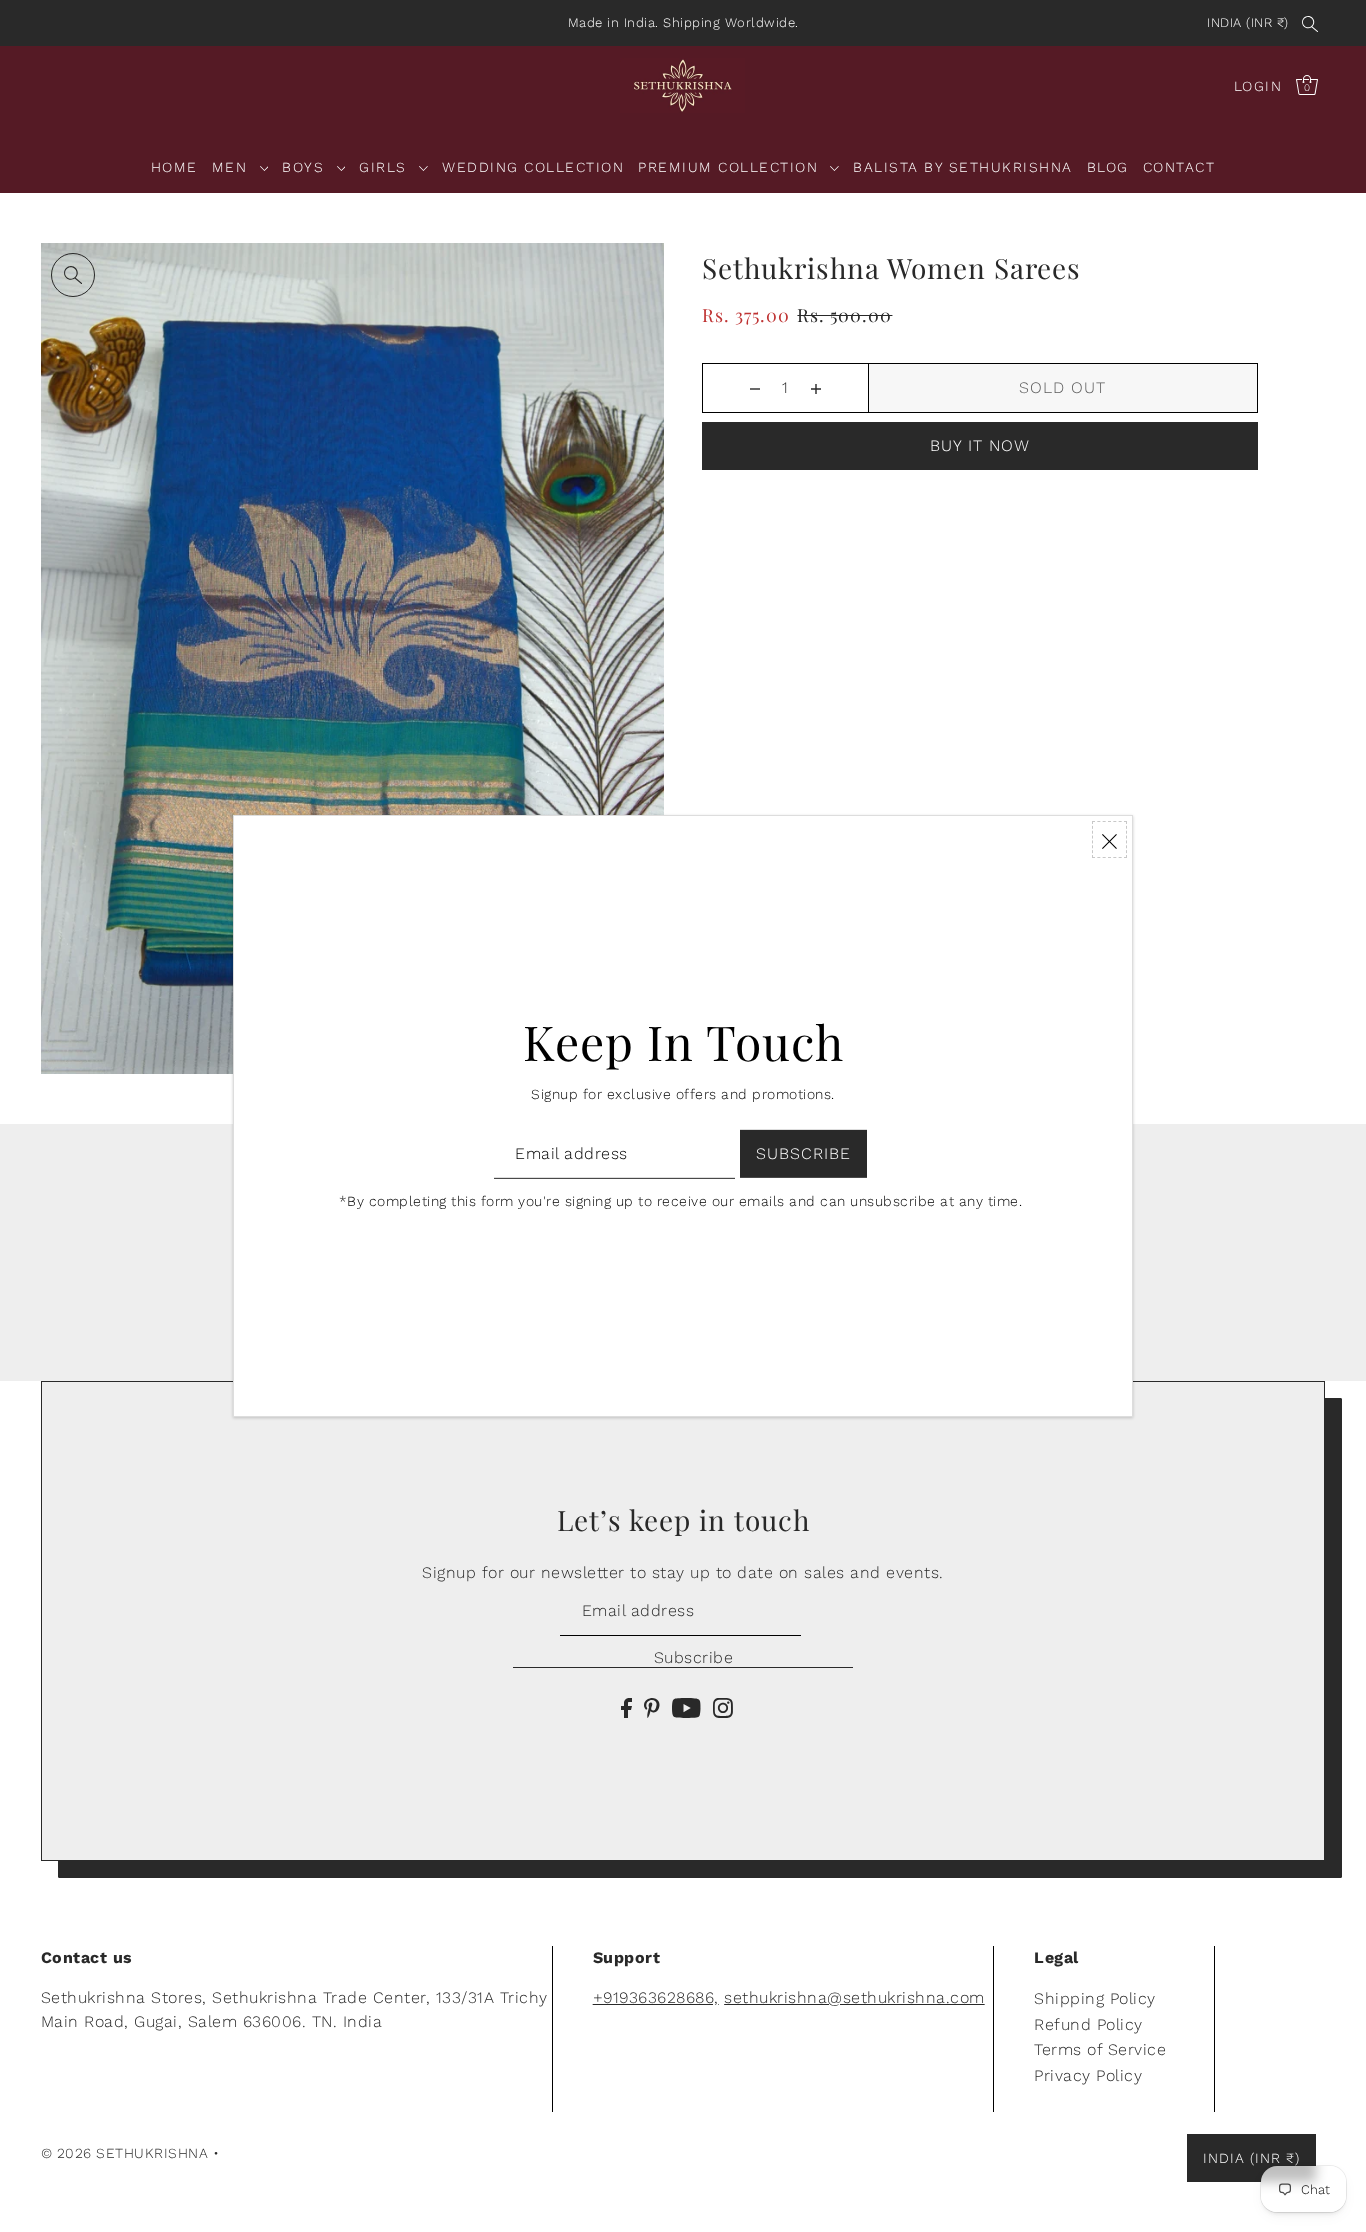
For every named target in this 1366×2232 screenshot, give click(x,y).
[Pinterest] (652, 1707)
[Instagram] (723, 1707)
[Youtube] (686, 1707)
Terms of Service (1100, 2049)
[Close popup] (1109, 839)
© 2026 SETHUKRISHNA (125, 2153)
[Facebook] (626, 1707)
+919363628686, (656, 1997)
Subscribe (693, 1657)
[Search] (1311, 23)
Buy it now (980, 445)
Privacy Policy (1088, 2075)
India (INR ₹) (1248, 22)
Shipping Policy (1095, 1998)
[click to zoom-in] (73, 275)
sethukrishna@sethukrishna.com (854, 1997)
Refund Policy (1088, 2024)
